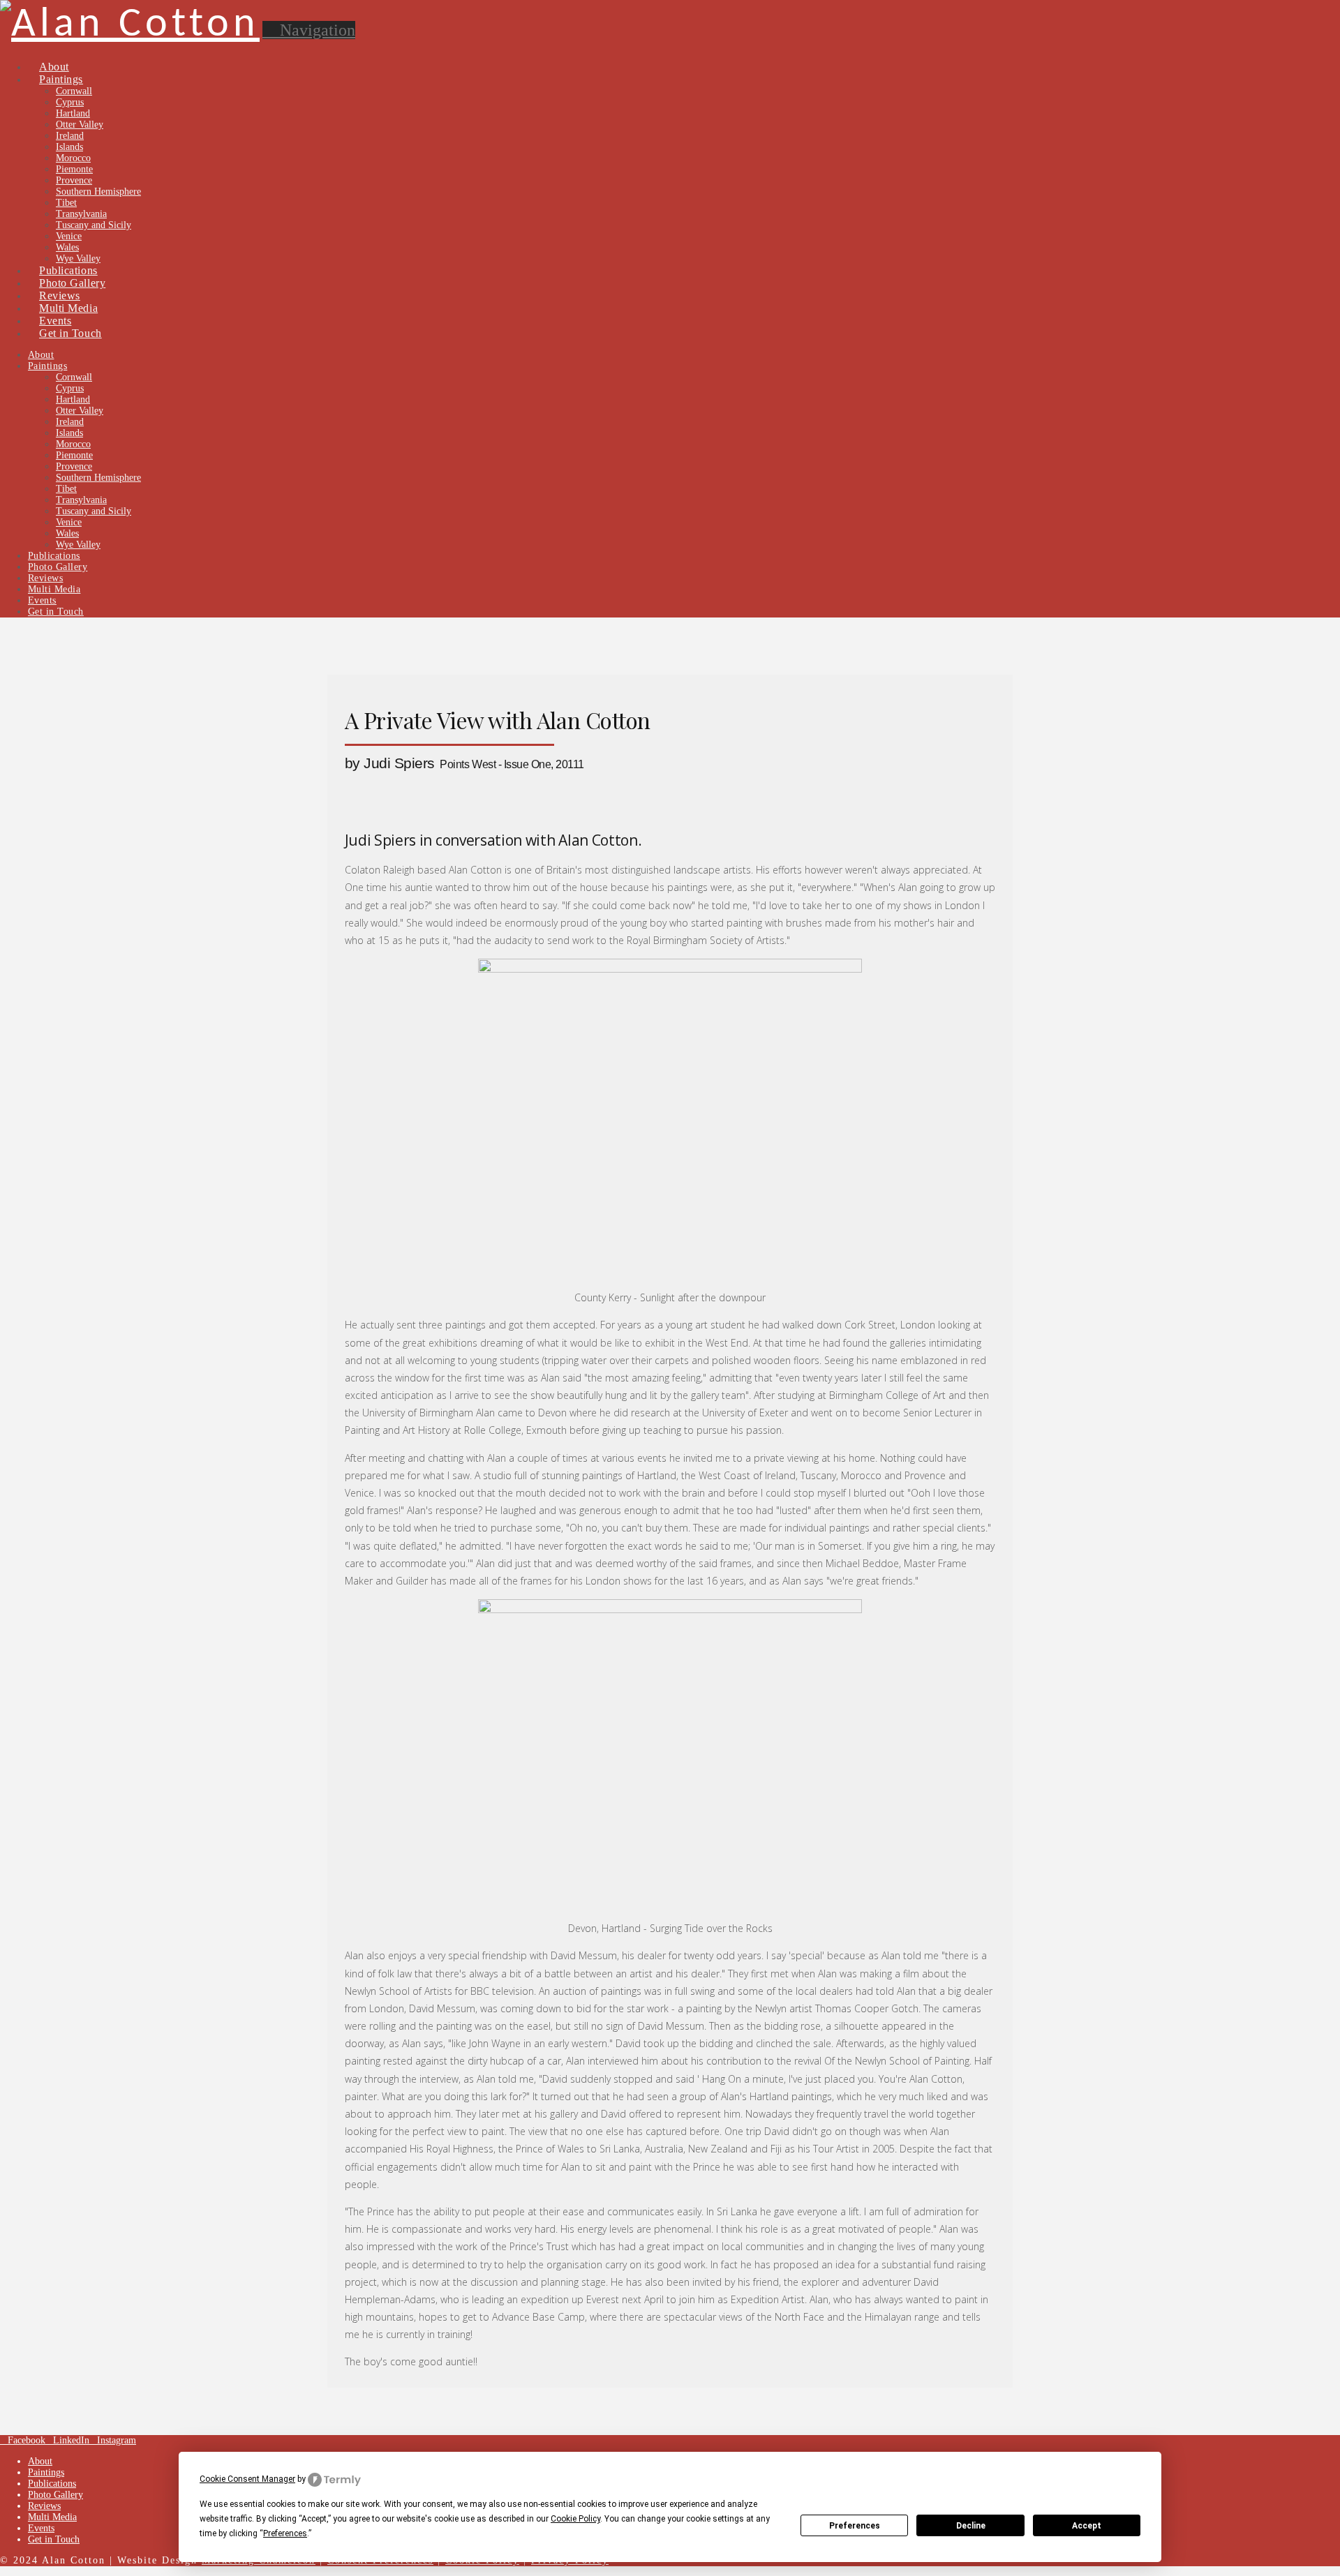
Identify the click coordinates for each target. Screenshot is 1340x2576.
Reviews (44, 2506)
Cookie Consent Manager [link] (247, 2479)
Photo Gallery (55, 2495)
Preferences (855, 2526)
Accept (1087, 2526)
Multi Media (52, 2517)
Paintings (46, 2472)
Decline (971, 2526)
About (40, 2461)
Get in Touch (54, 2539)
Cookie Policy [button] (575, 2519)
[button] (309, 30)
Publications (52, 2484)
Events (41, 2528)
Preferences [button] (285, 2533)
